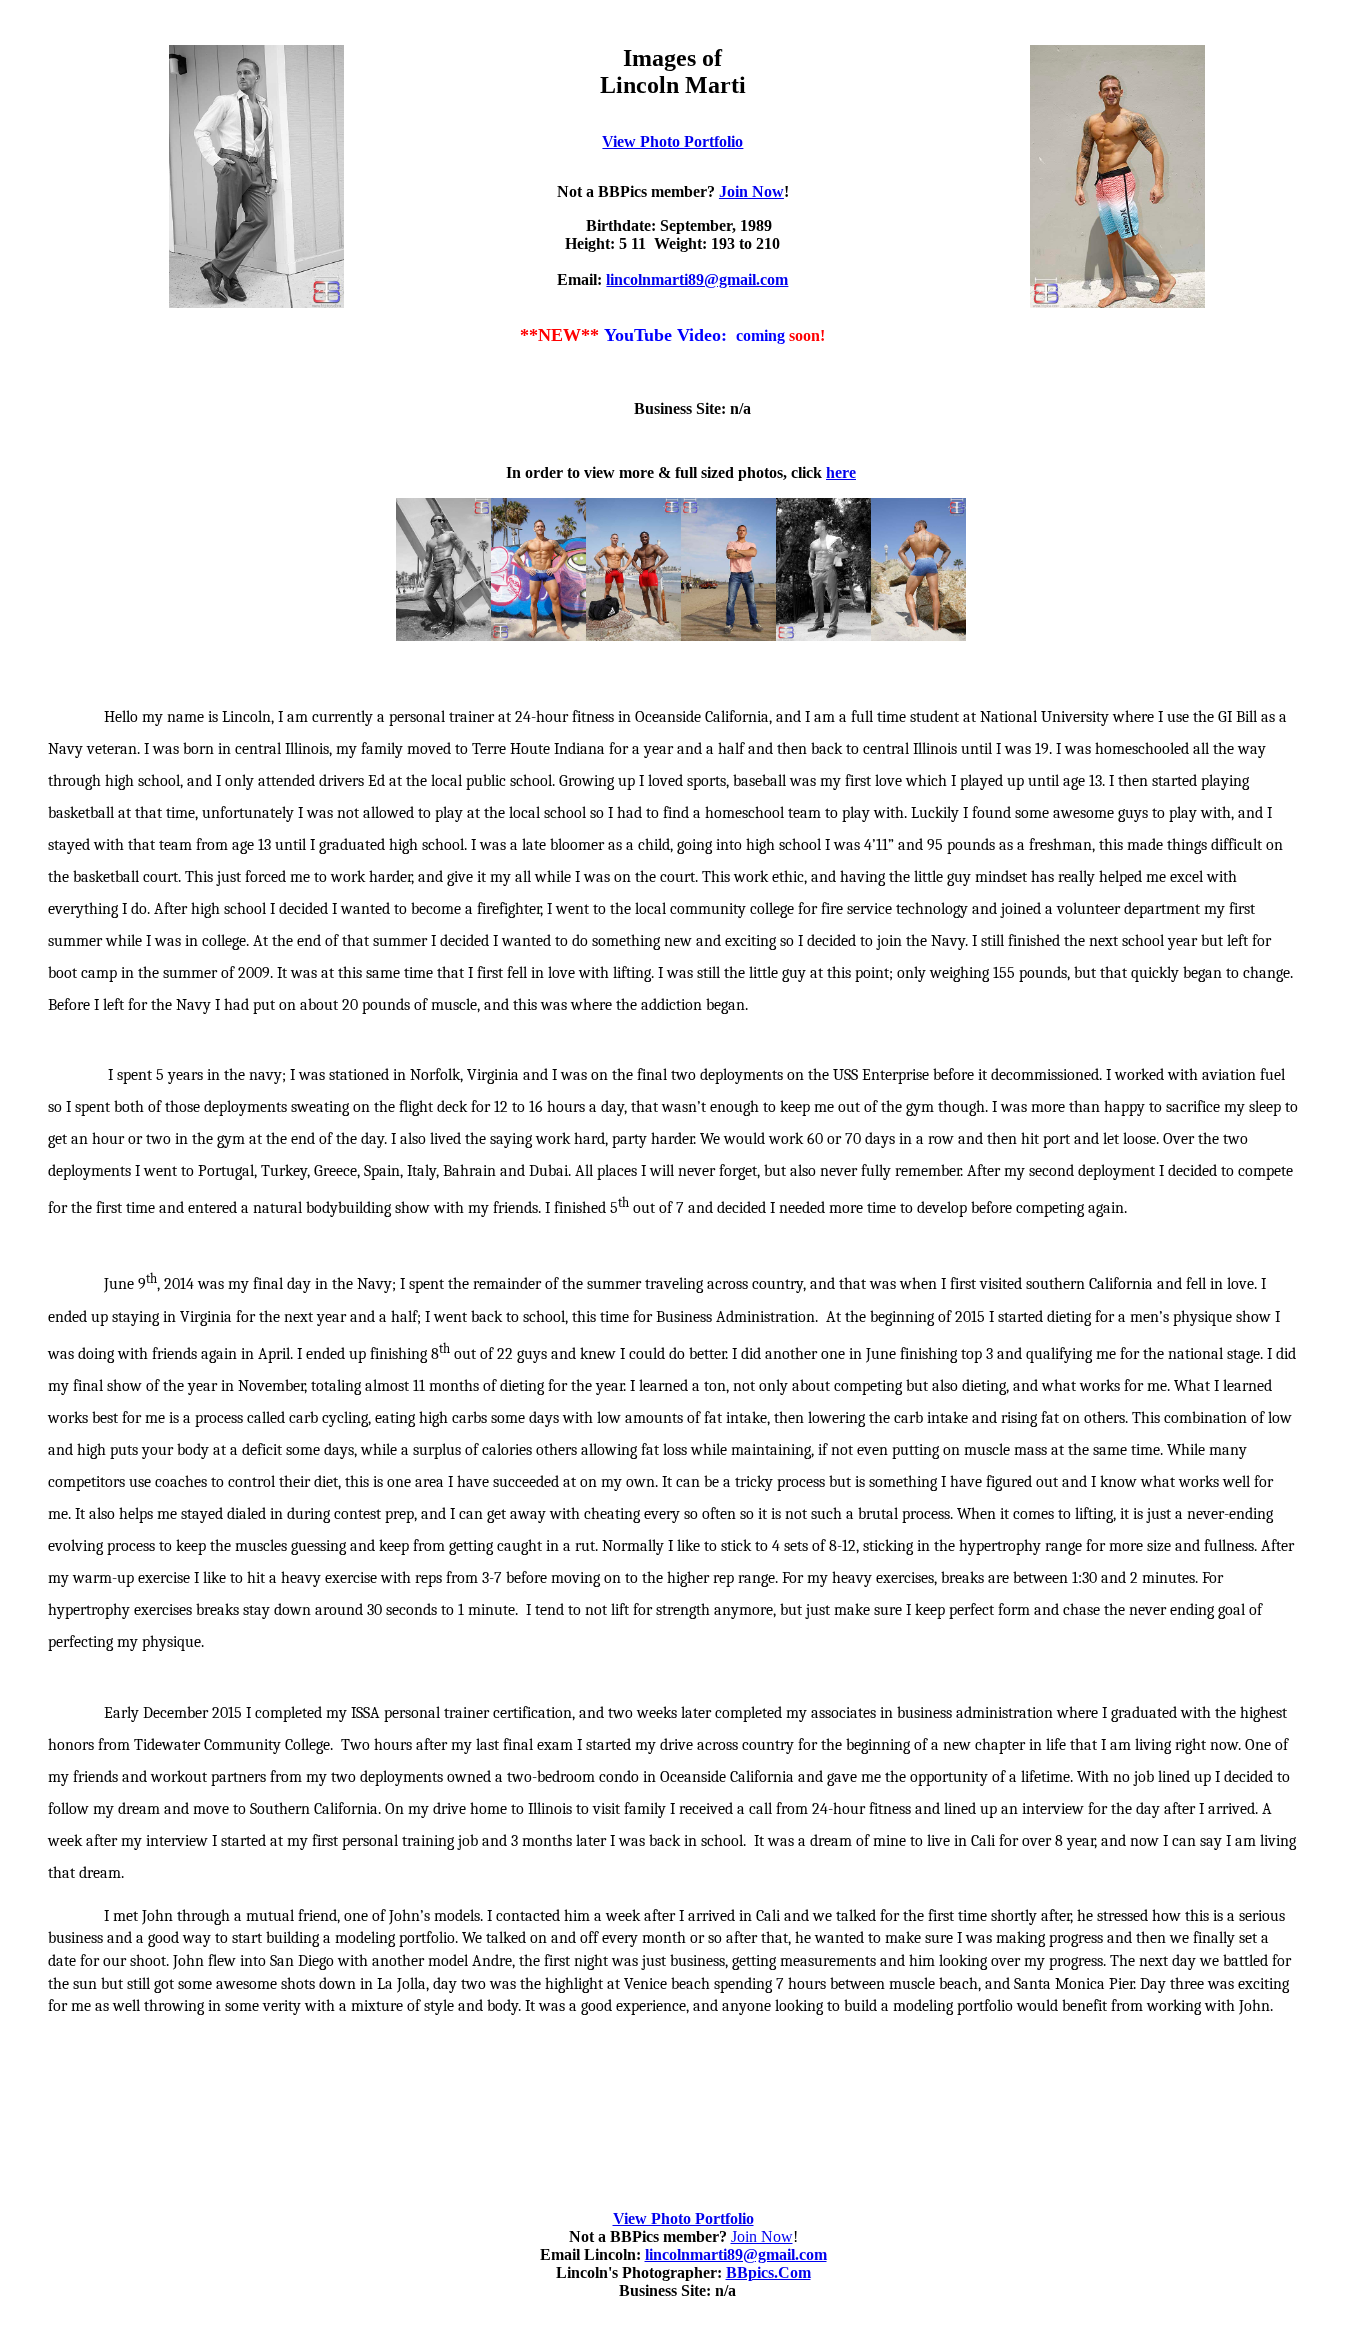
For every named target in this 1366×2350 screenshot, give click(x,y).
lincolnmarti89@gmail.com (697, 279)
